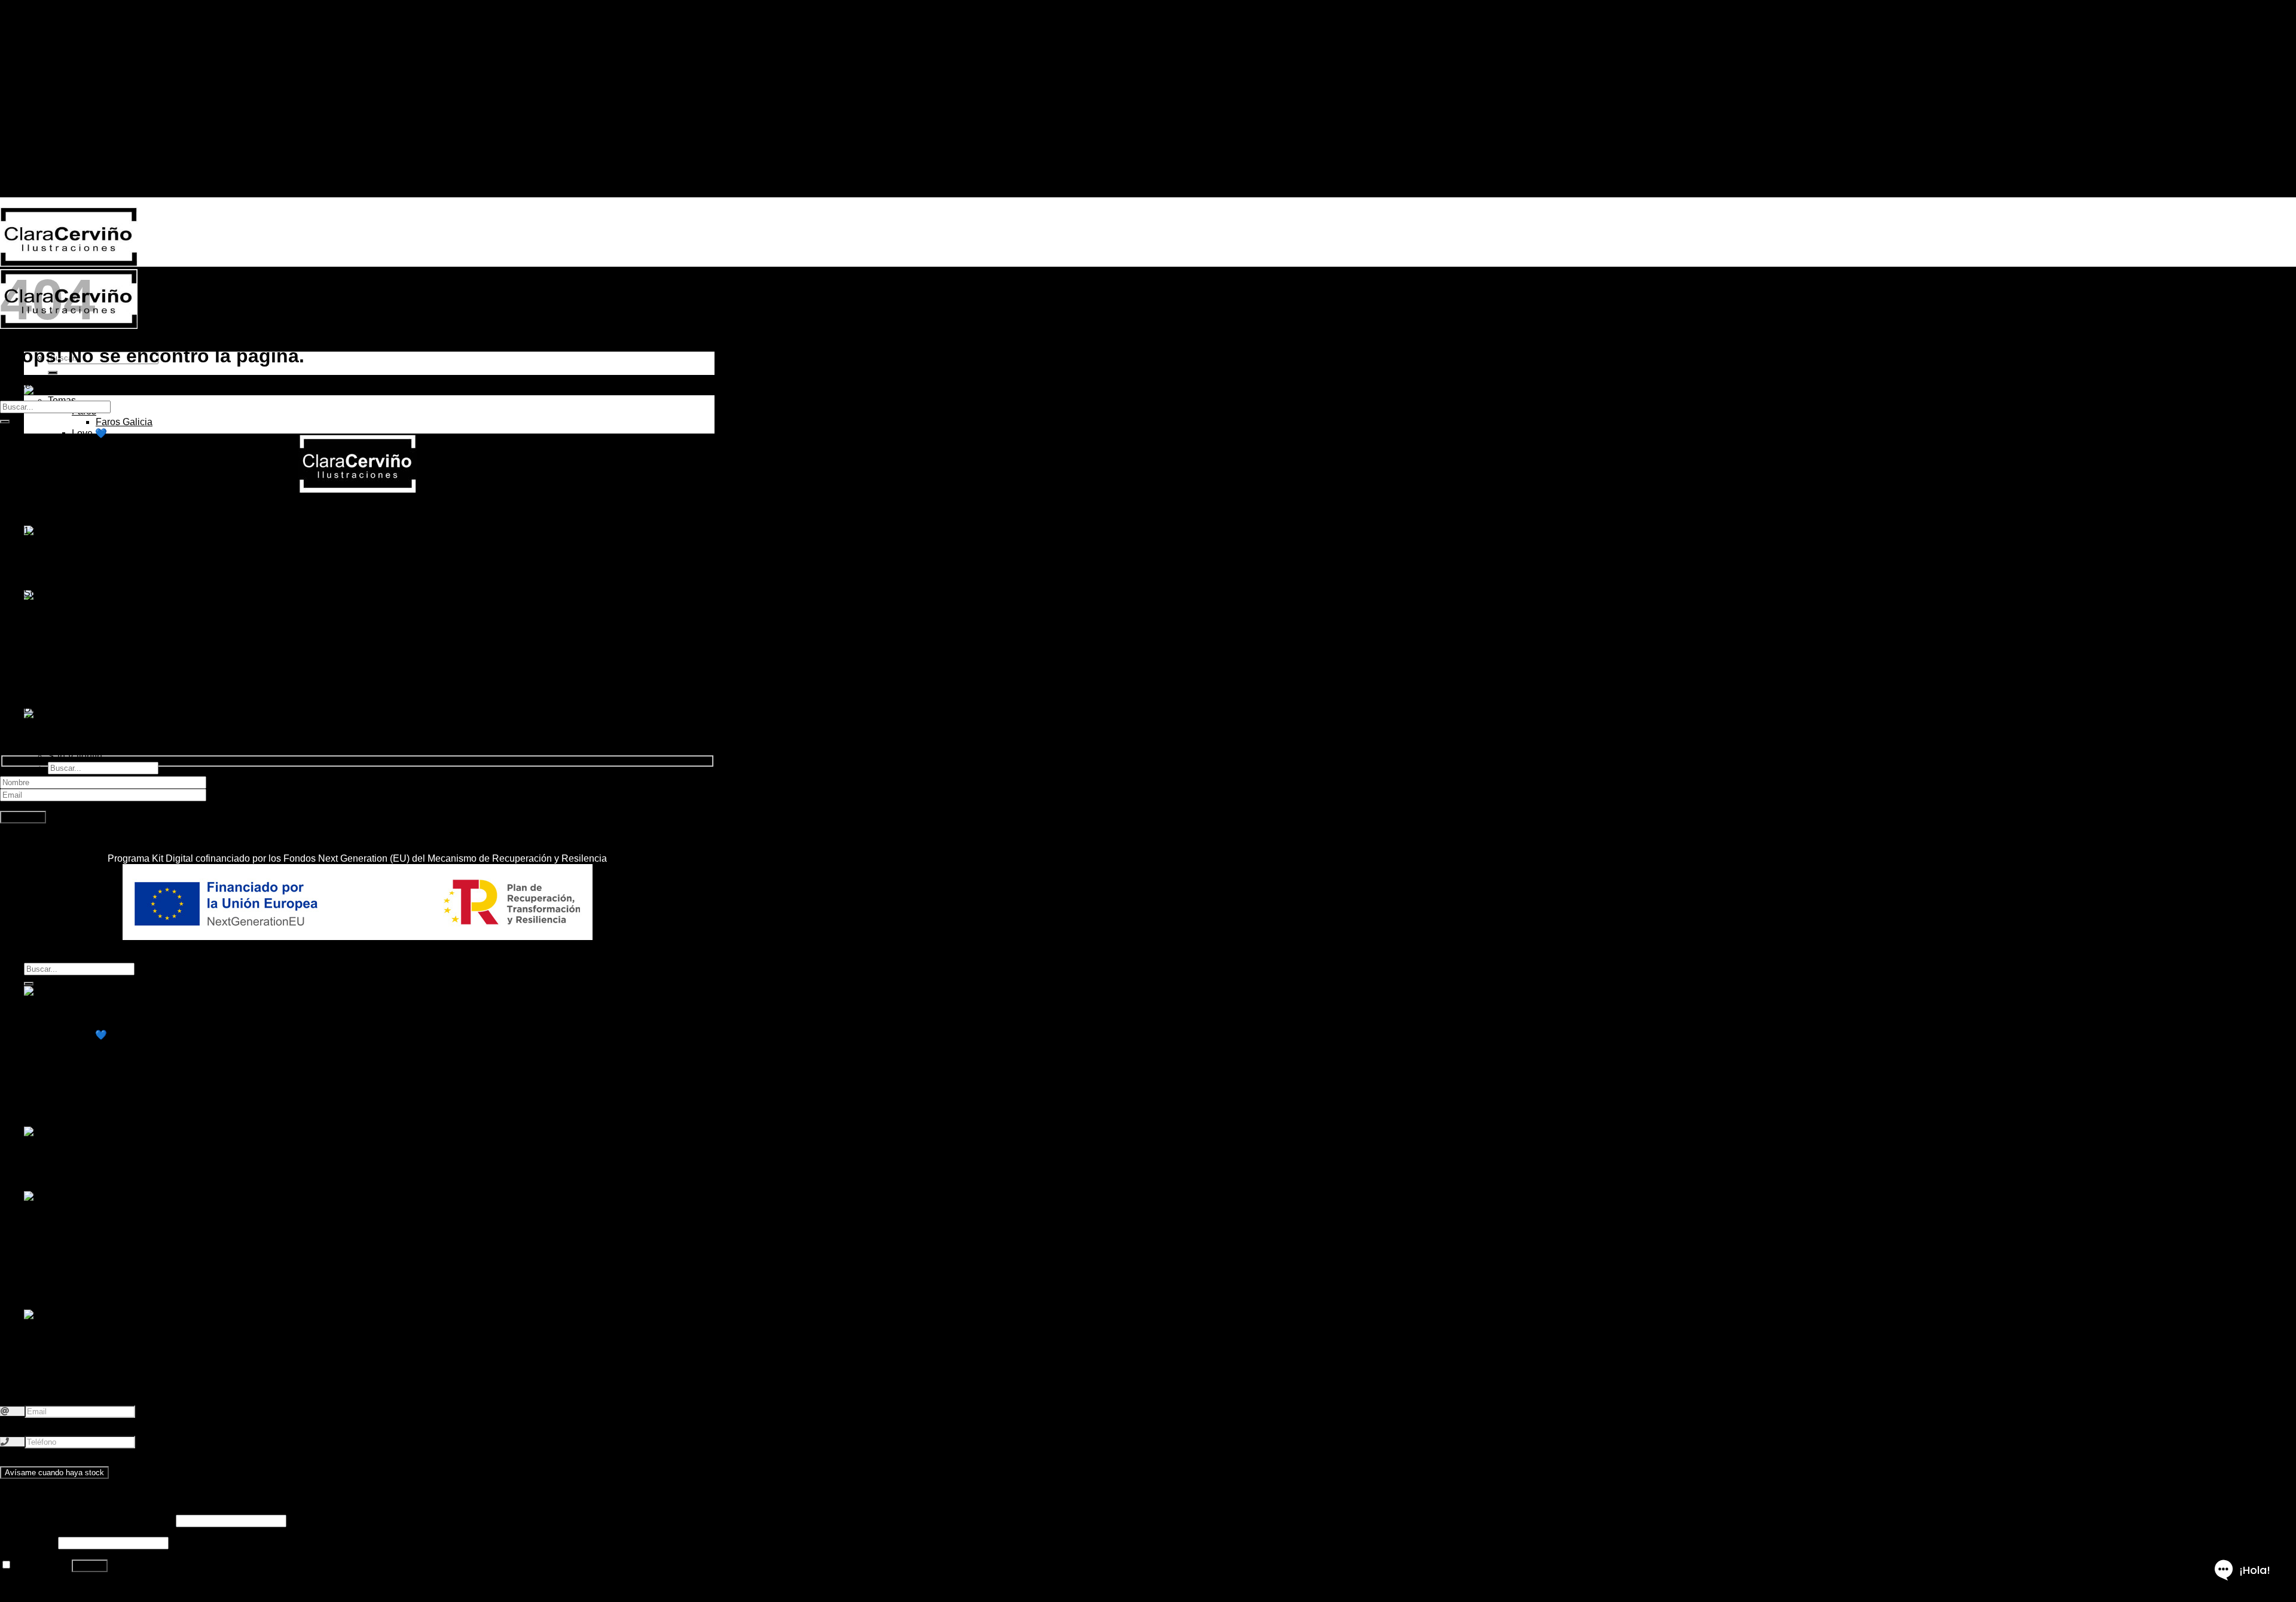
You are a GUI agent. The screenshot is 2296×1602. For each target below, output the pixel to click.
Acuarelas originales (91, 498)
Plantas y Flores (106, 476)
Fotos (84, 659)
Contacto (43, 98)
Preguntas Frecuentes (71, 666)
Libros (61, 562)
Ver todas (92, 509)
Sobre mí (43, 77)
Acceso (90, 1566)
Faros (84, 1013)
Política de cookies (64, 698)
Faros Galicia (124, 422)
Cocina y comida (107, 455)
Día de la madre (82, 1347)
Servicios (44, 88)
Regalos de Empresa (117, 702)
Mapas (86, 1272)
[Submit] (5, 422)
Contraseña (28, 1543)
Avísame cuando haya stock (54, 1473)
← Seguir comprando (69, 171)
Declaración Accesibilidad (79, 709)
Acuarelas (93, 649)
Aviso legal (48, 720)
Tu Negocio (96, 1282)
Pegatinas (69, 573)
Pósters (64, 584)
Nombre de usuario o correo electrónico (87, 1520)
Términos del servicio (69, 677)
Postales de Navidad (92, 724)
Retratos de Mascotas (118, 627)
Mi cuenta (45, 109)
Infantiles (91, 487)
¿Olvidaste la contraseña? (56, 1587)
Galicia (39, 66)
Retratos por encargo (92, 605)
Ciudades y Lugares (115, 444)
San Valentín (75, 756)
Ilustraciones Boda (87, 1336)
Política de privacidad (70, 687)
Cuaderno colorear (88, 552)
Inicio (35, 55)
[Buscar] (53, 373)
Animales (92, 466)
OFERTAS (71, 519)
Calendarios (74, 1142)
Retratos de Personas (118, 616)
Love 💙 (89, 433)
